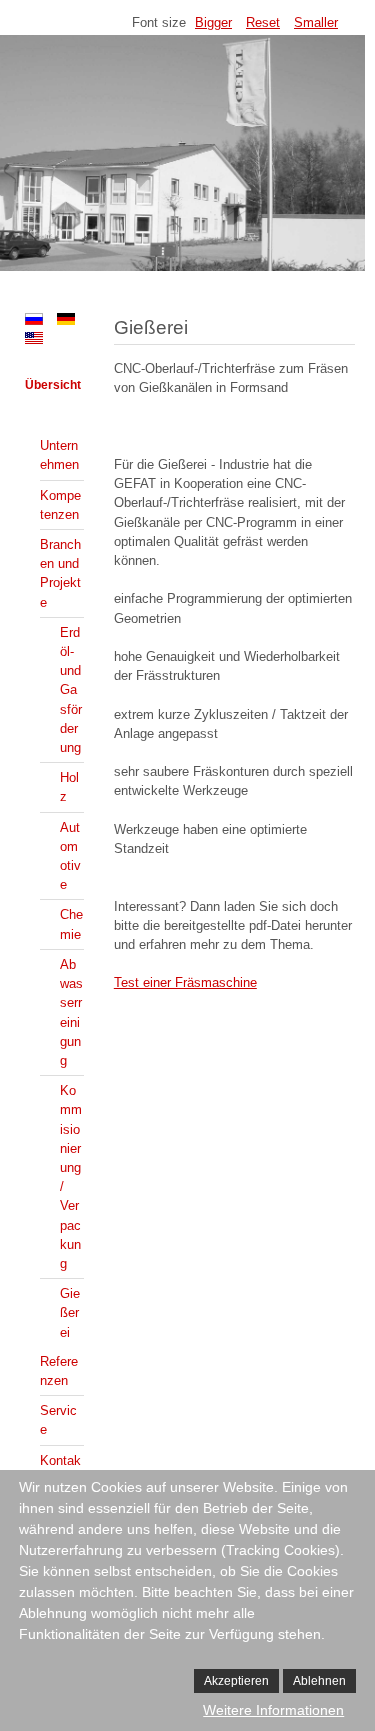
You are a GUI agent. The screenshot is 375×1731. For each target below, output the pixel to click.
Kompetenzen (60, 505)
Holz (69, 787)
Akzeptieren (236, 1681)
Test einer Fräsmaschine (185, 982)
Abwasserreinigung (71, 1012)
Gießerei (70, 1312)
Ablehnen (319, 1681)
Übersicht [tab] (53, 385)
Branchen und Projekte (60, 573)
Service (58, 1420)
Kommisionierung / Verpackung (71, 1177)
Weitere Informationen (273, 1710)
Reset (263, 22)
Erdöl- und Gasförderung (71, 690)
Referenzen (59, 1371)
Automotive (70, 856)
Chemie (71, 924)
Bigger (213, 22)
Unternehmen (59, 455)
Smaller (316, 22)
